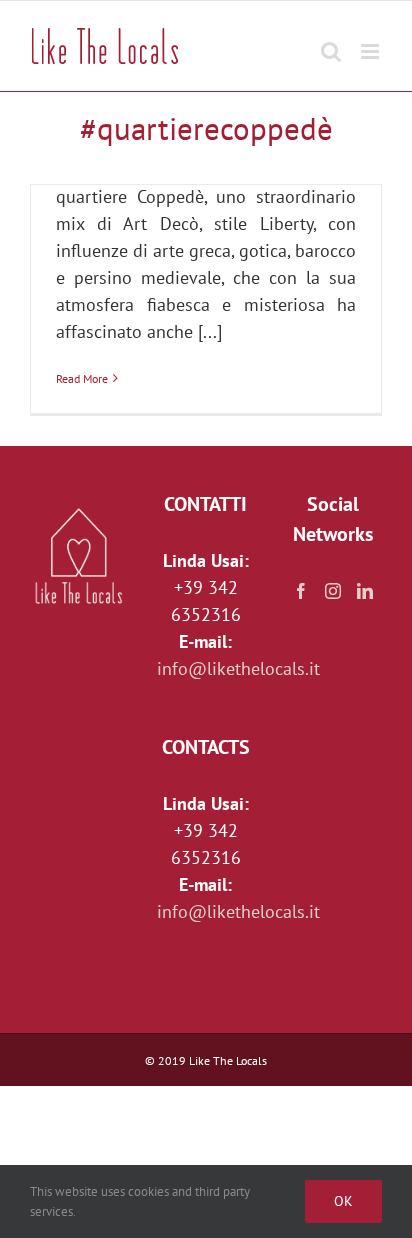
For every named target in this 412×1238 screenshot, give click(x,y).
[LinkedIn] (365, 591)
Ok (343, 1201)
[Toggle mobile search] (331, 41)
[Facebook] (301, 591)
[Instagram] (333, 591)
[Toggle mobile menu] (371, 41)
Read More (82, 378)
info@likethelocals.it (238, 668)
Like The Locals (228, 1060)
